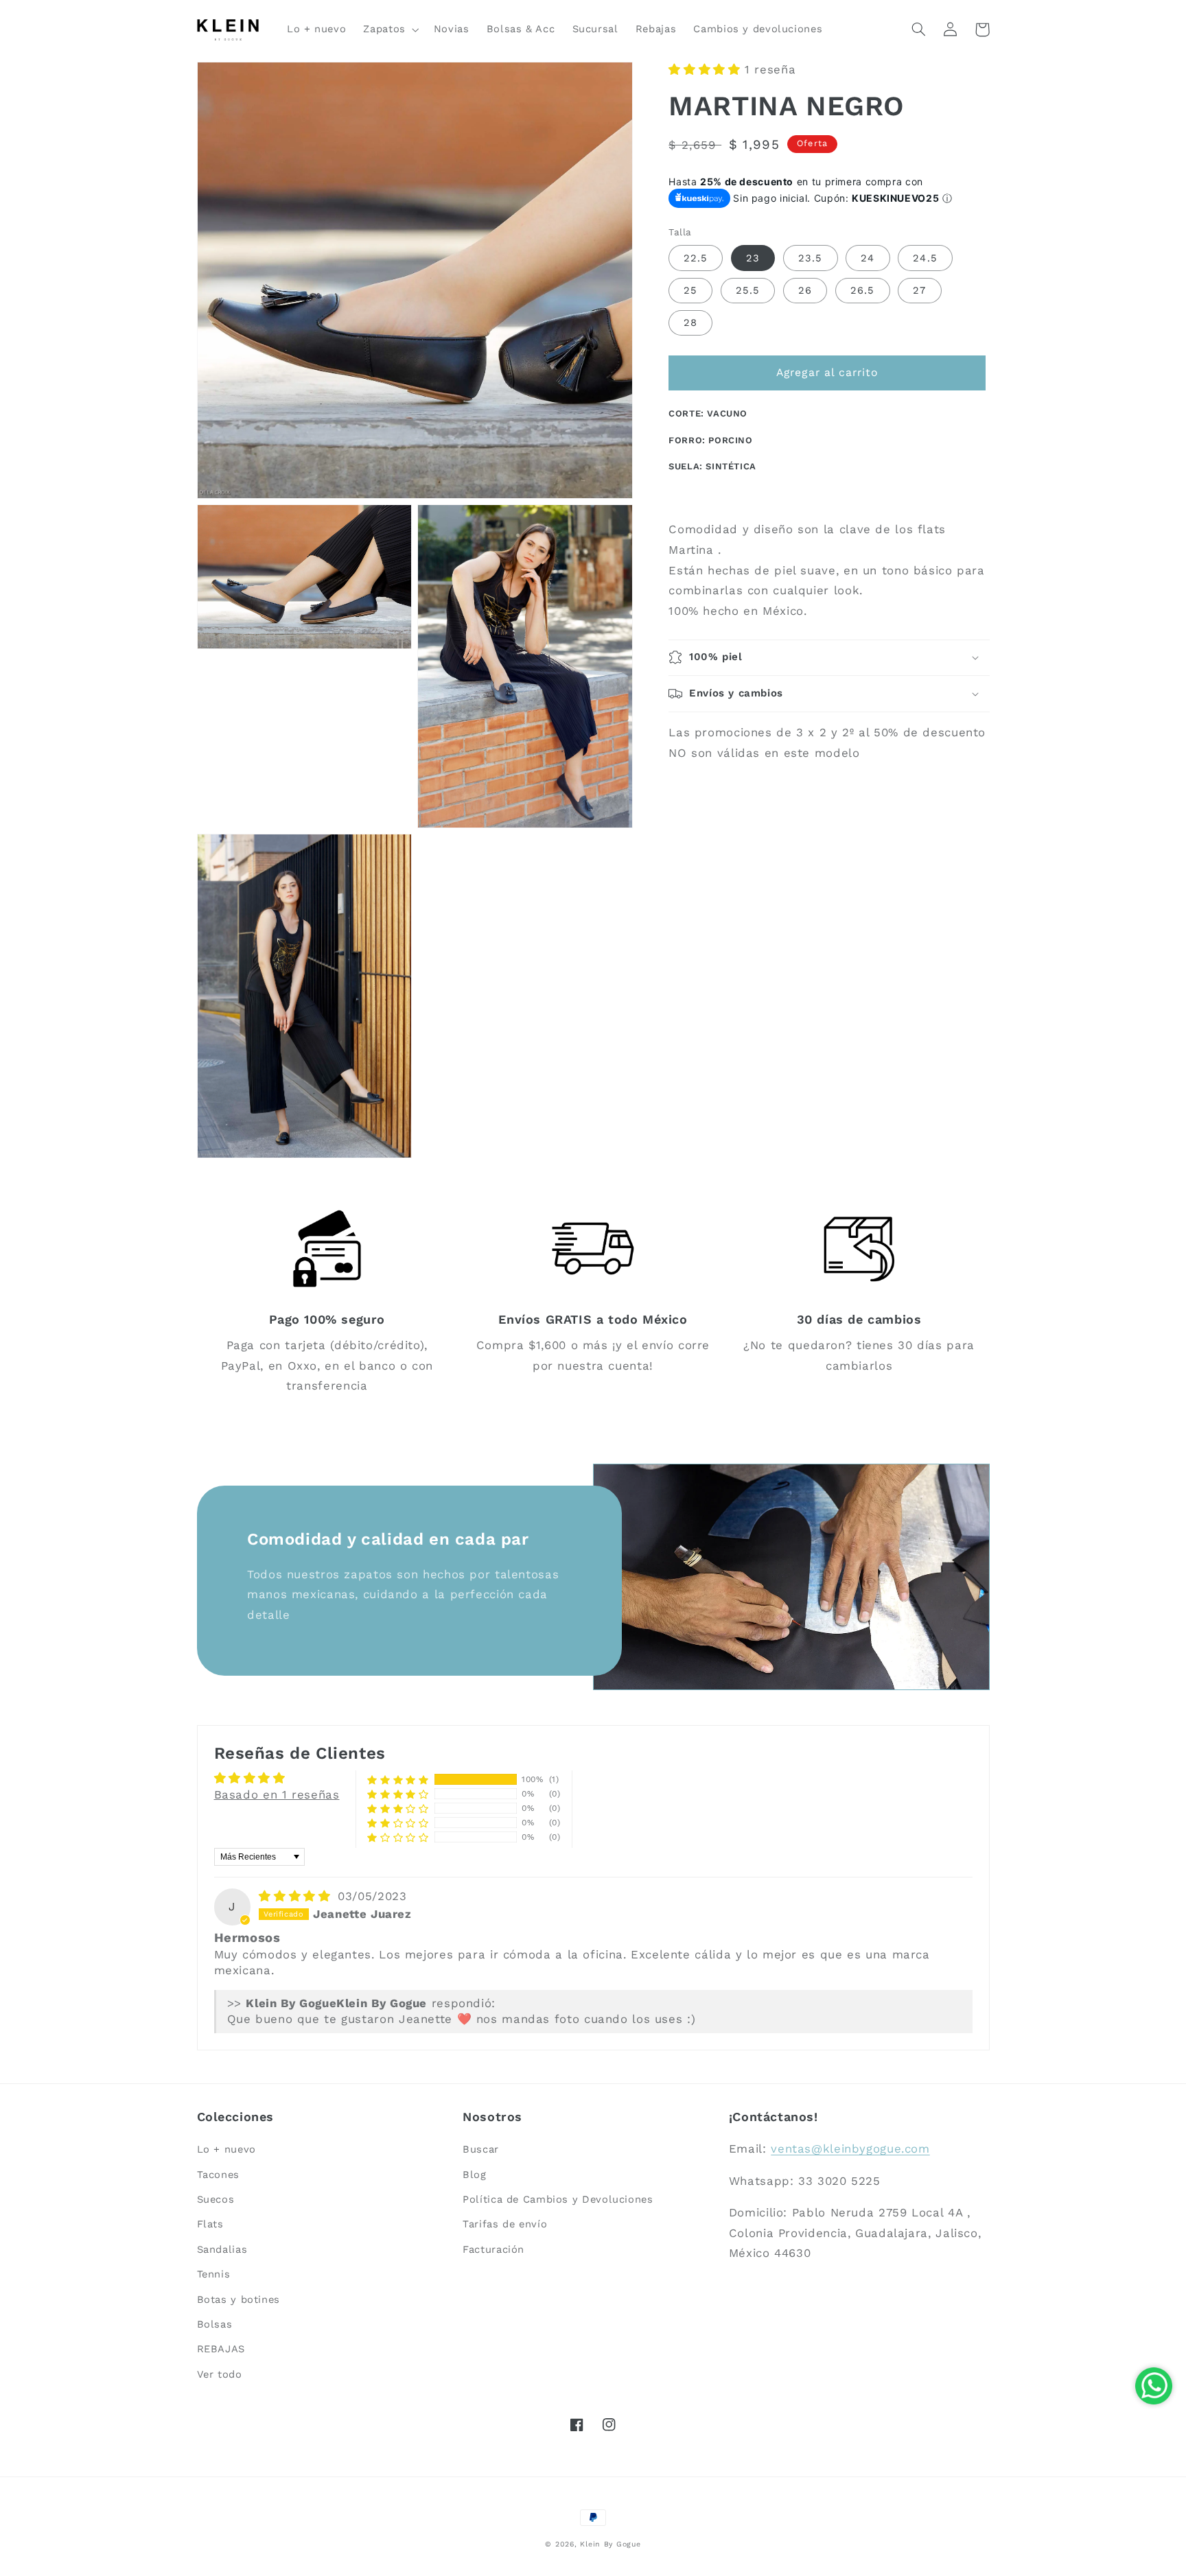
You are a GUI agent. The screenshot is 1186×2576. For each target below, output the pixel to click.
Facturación (493, 2249)
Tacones (218, 2175)
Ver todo (220, 2374)
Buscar (481, 2149)
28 (690, 323)
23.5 (810, 258)
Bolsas (215, 2324)
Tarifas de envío (505, 2224)
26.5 (862, 290)
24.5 (925, 258)
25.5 (748, 290)
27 (919, 290)
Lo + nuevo (226, 2149)
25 (690, 290)
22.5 (696, 258)
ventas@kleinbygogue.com (850, 2148)
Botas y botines (239, 2299)
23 (753, 258)
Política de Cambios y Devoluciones (558, 2199)
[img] (297, 1896)
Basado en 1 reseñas (277, 1794)
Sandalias (222, 2249)
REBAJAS (221, 2349)
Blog (475, 2175)
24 (868, 258)
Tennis (214, 2274)
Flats (210, 2224)
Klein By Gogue (610, 2544)
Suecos (216, 2199)
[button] (390, 30)
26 (805, 290)
